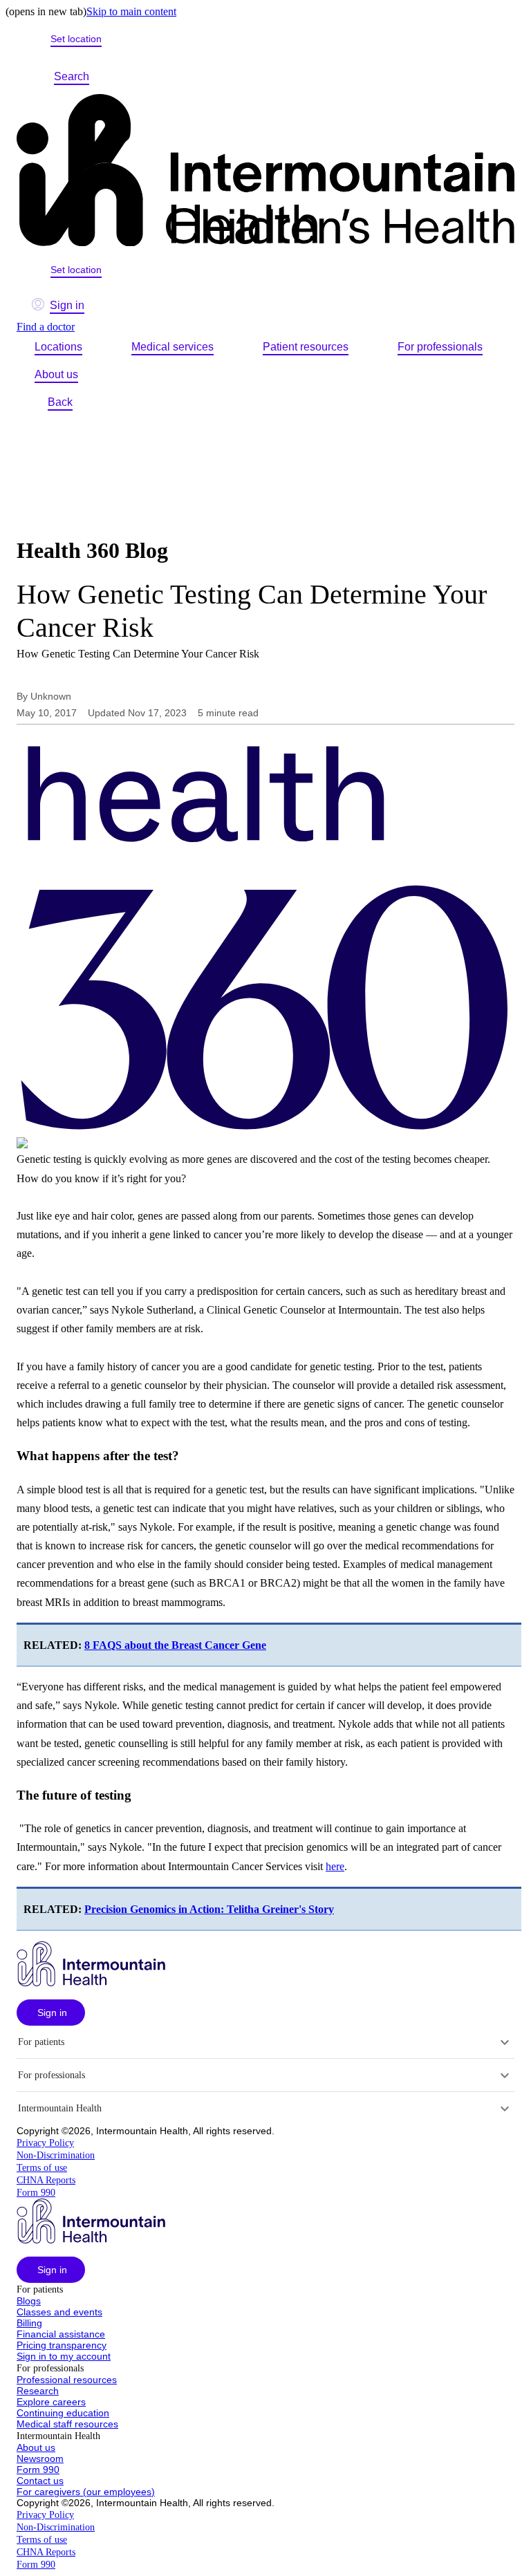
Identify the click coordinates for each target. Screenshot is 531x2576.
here (335, 1866)
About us (56, 374)
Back (60, 402)
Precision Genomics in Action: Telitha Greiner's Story (209, 1909)
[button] (51, 2013)
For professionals (440, 347)
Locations (58, 347)
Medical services (173, 347)
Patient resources (306, 347)
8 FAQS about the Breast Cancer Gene (175, 1645)
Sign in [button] (67, 305)
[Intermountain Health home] (265, 171)
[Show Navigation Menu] (121, 77)
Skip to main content (131, 11)
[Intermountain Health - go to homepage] (91, 1982)
